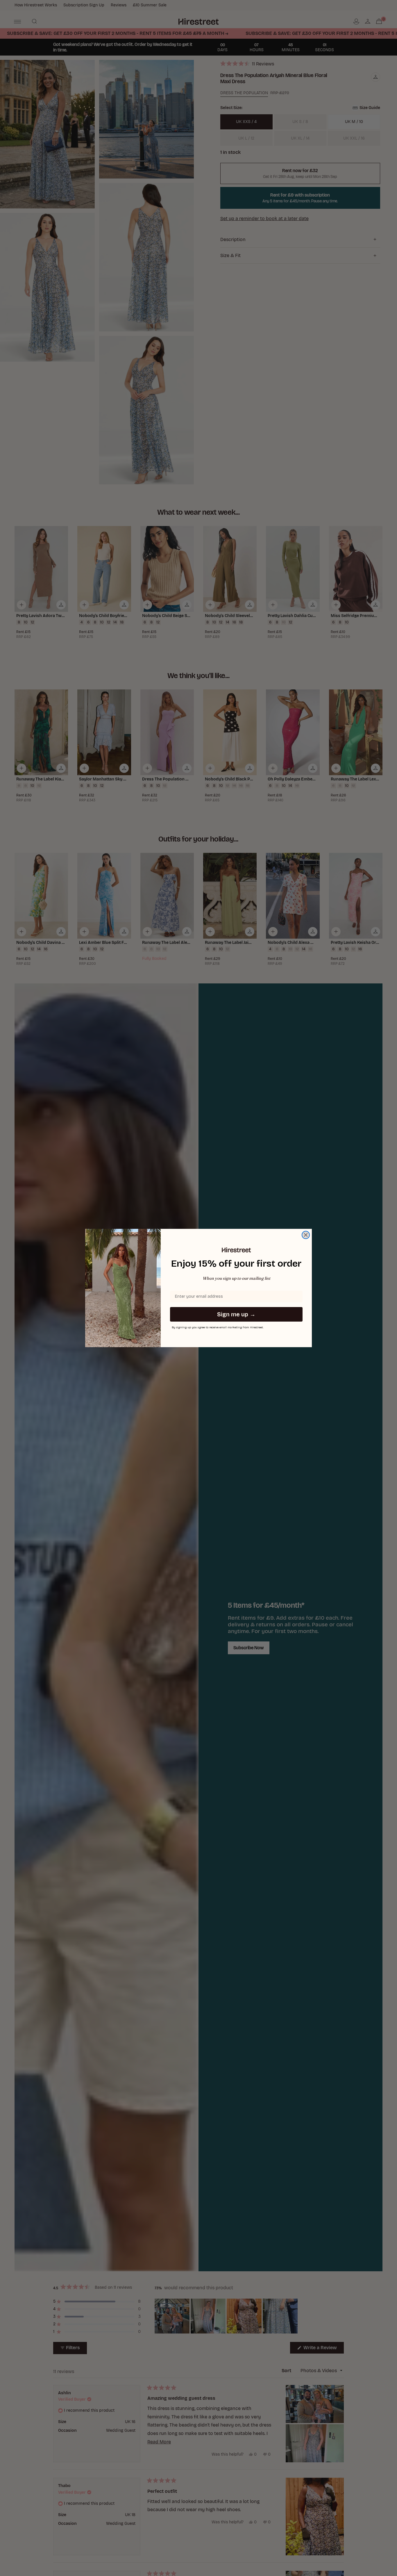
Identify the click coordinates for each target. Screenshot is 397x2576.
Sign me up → (236, 1314)
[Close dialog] (306, 1235)
